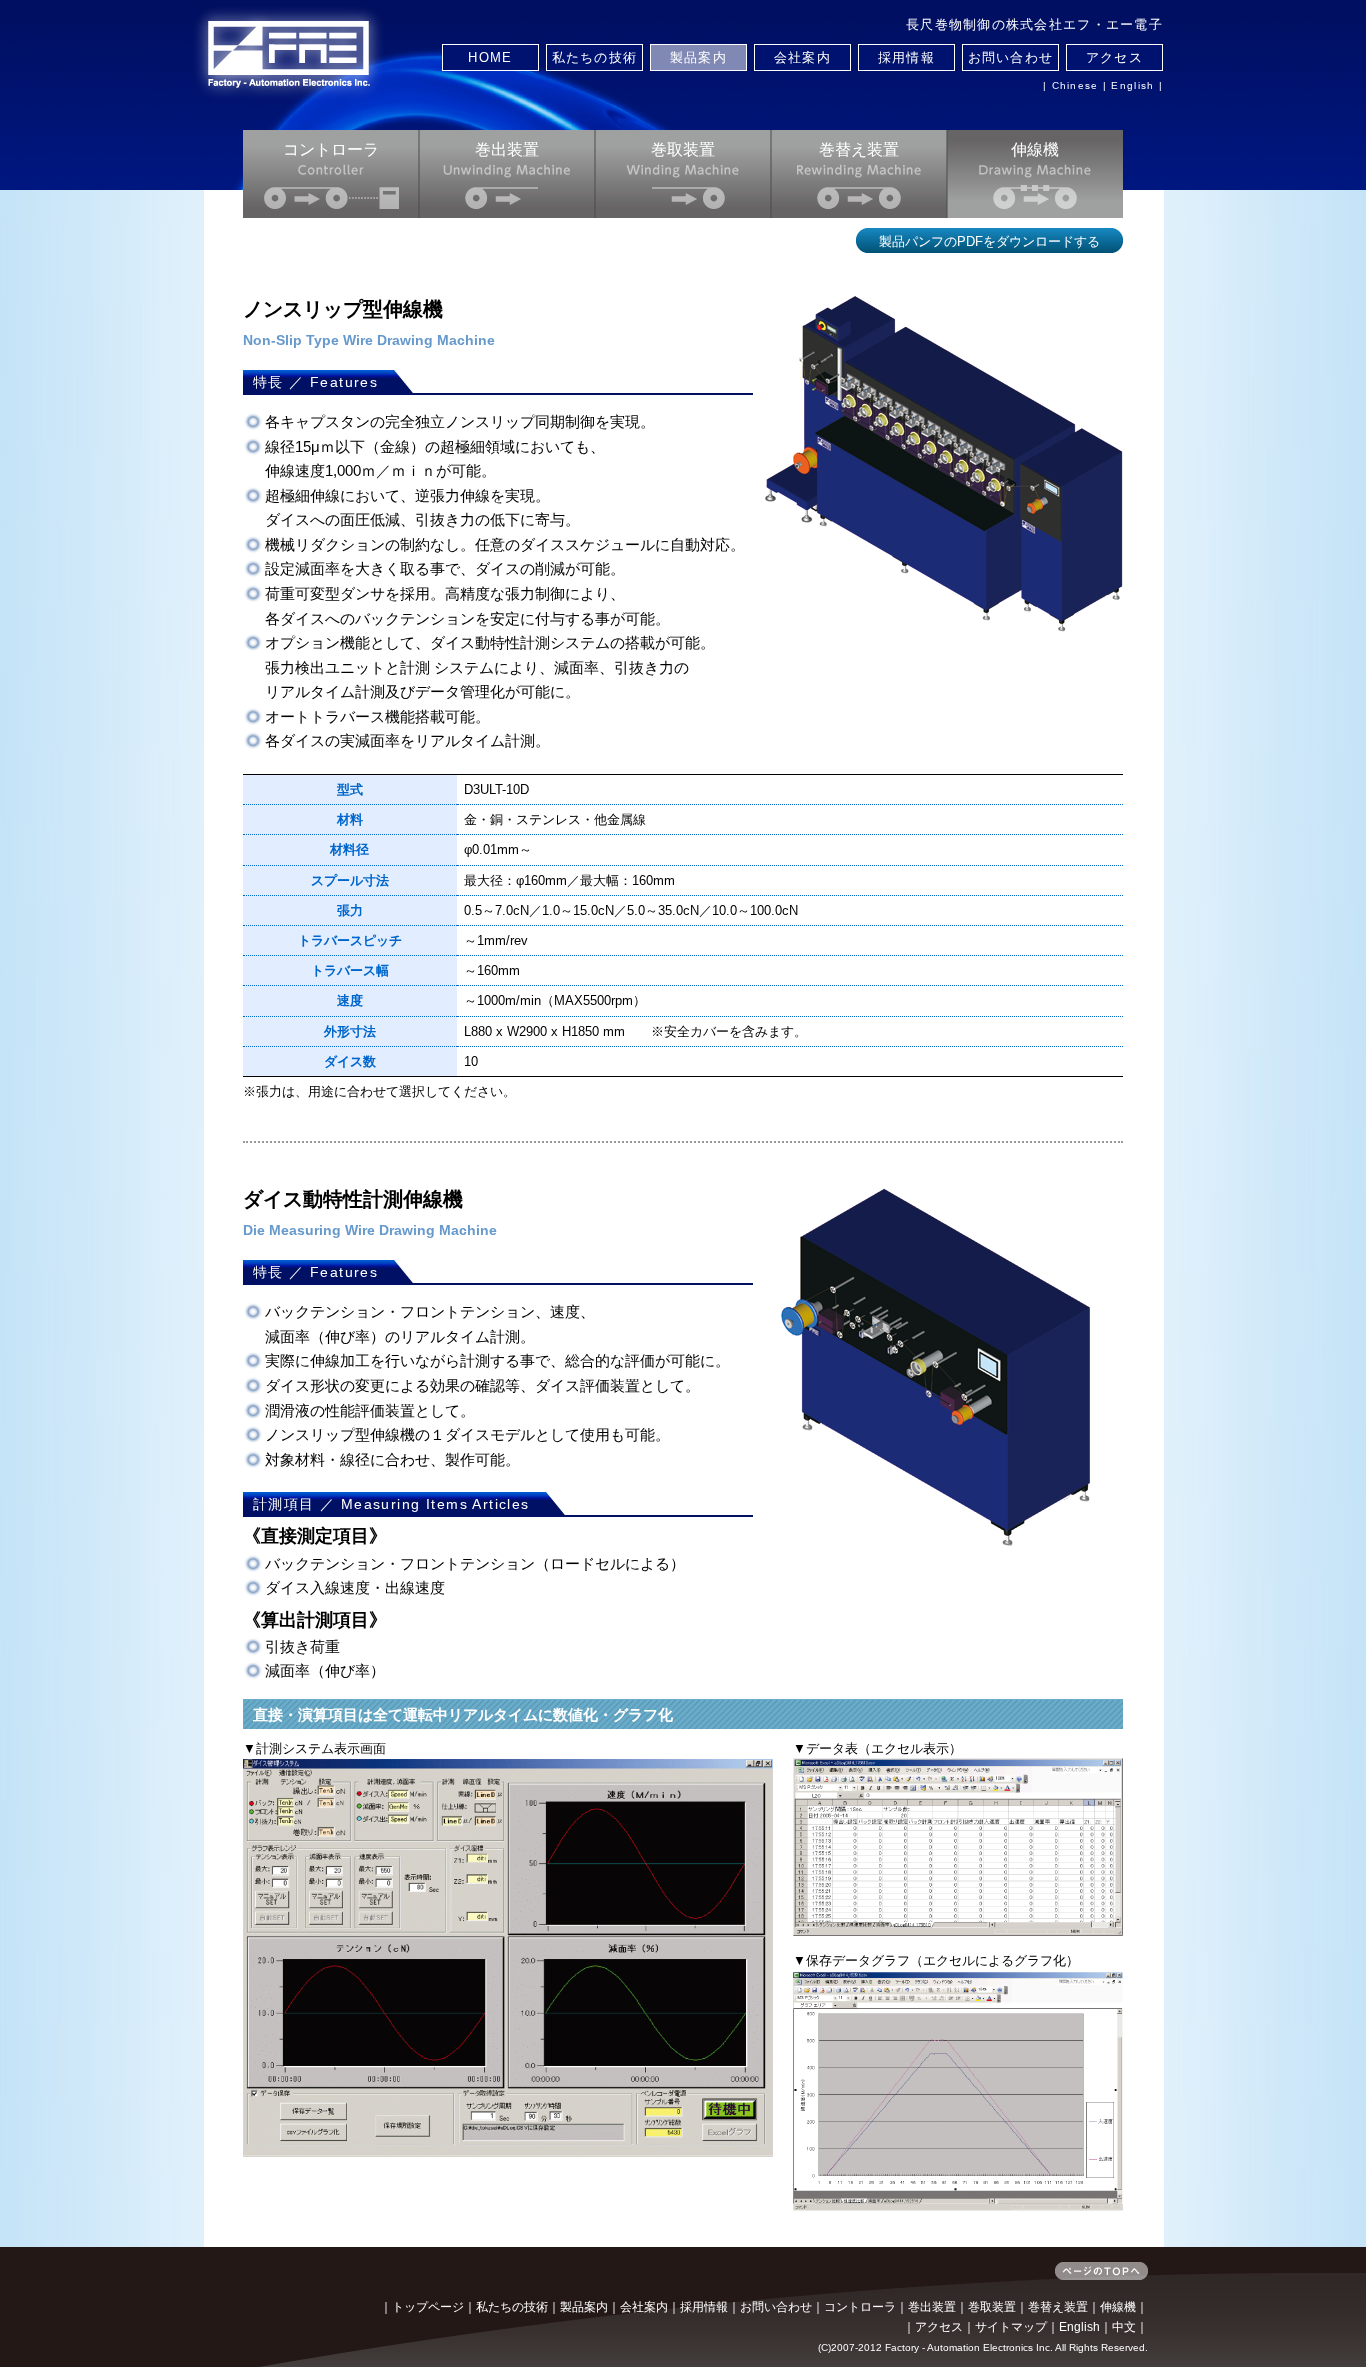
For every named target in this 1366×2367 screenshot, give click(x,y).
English (1132, 85)
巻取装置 (683, 149)
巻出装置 (507, 149)
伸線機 (1035, 149)
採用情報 (906, 57)
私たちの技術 (595, 57)
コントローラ (331, 149)
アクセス (1114, 57)
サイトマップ (1011, 2327)
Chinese (1075, 85)
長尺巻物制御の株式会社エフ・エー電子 (1034, 24)
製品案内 (698, 57)
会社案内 (802, 57)
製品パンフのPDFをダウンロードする (989, 241)
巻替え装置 (859, 149)
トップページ (428, 2307)
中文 (1124, 2327)
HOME (490, 57)
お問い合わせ (1011, 57)
